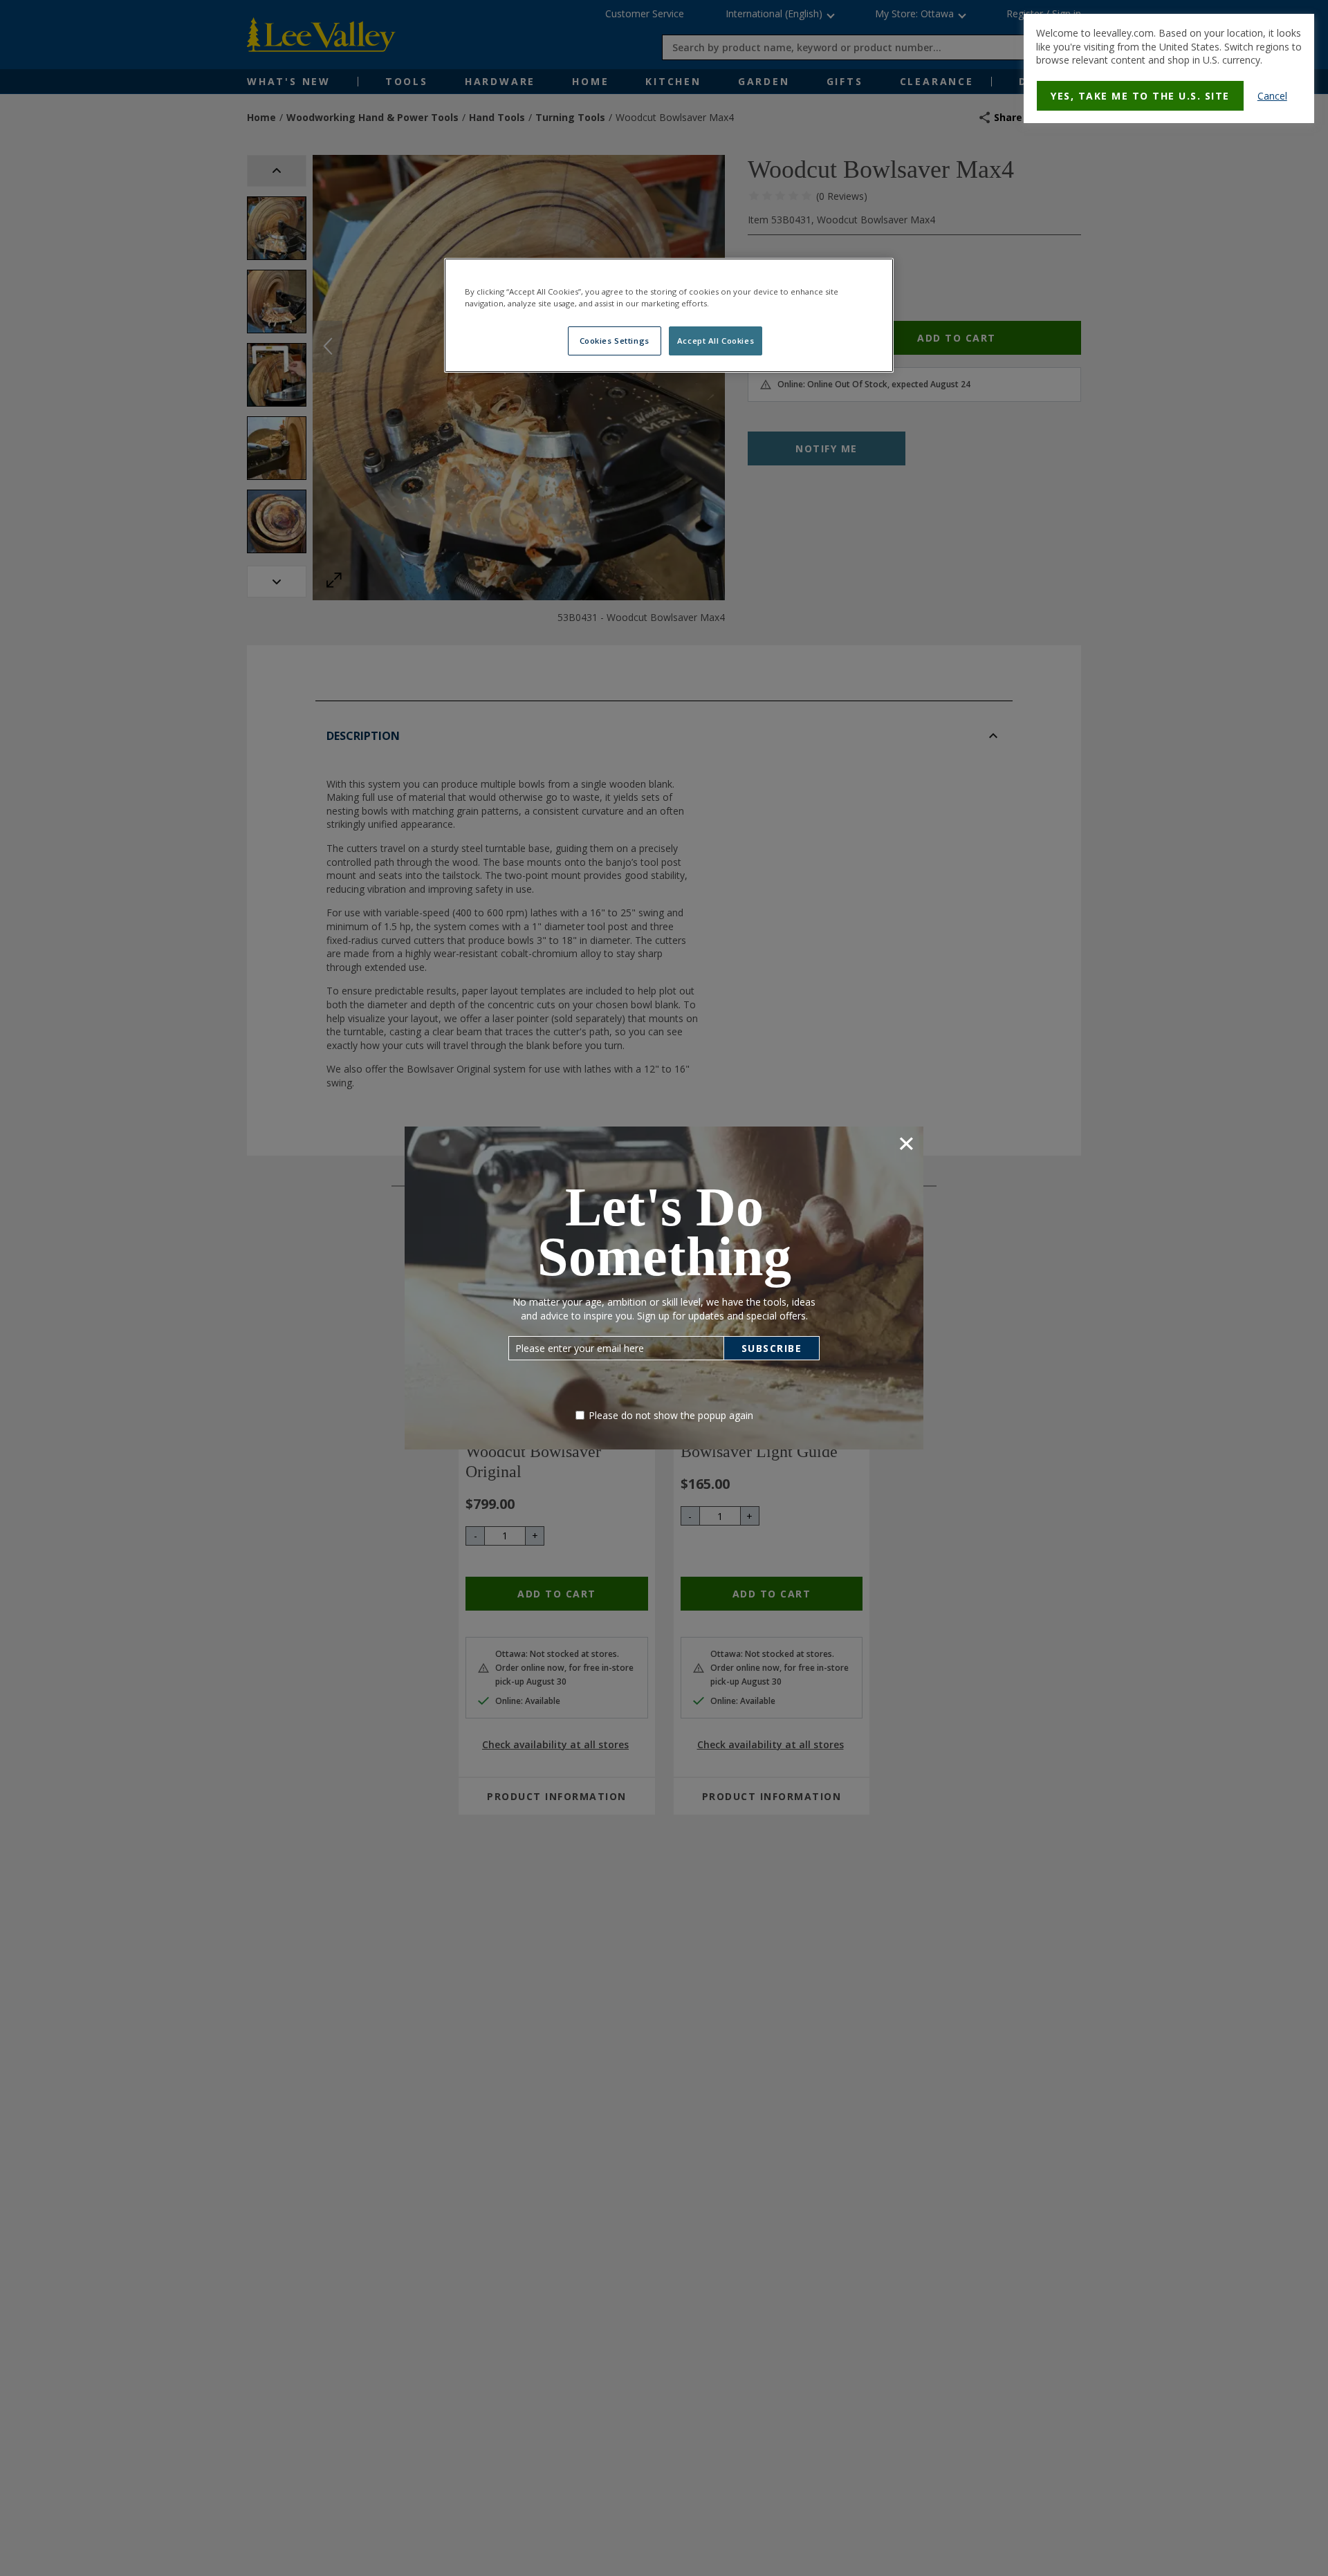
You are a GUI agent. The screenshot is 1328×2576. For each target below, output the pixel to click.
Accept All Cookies (716, 341)
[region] (669, 315)
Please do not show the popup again (671, 1415)
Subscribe (772, 1348)
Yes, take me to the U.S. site (1140, 96)
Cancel (1272, 96)
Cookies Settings (615, 341)
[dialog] (1169, 68)
